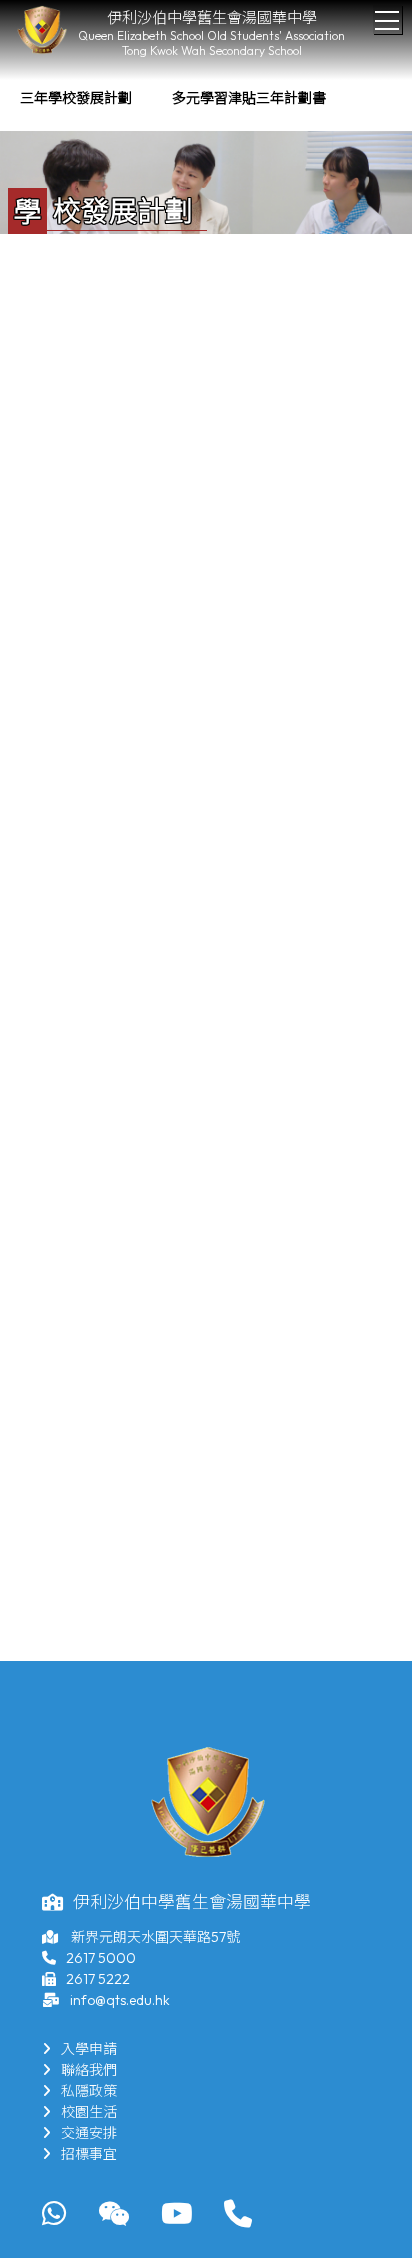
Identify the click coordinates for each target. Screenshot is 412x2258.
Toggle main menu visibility (387, 19)
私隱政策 (89, 2091)
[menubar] (173, 98)
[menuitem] (76, 98)
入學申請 (89, 2049)
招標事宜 (89, 2154)
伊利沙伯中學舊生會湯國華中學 (212, 17)
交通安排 (89, 2133)
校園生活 (89, 2112)
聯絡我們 (89, 2070)
